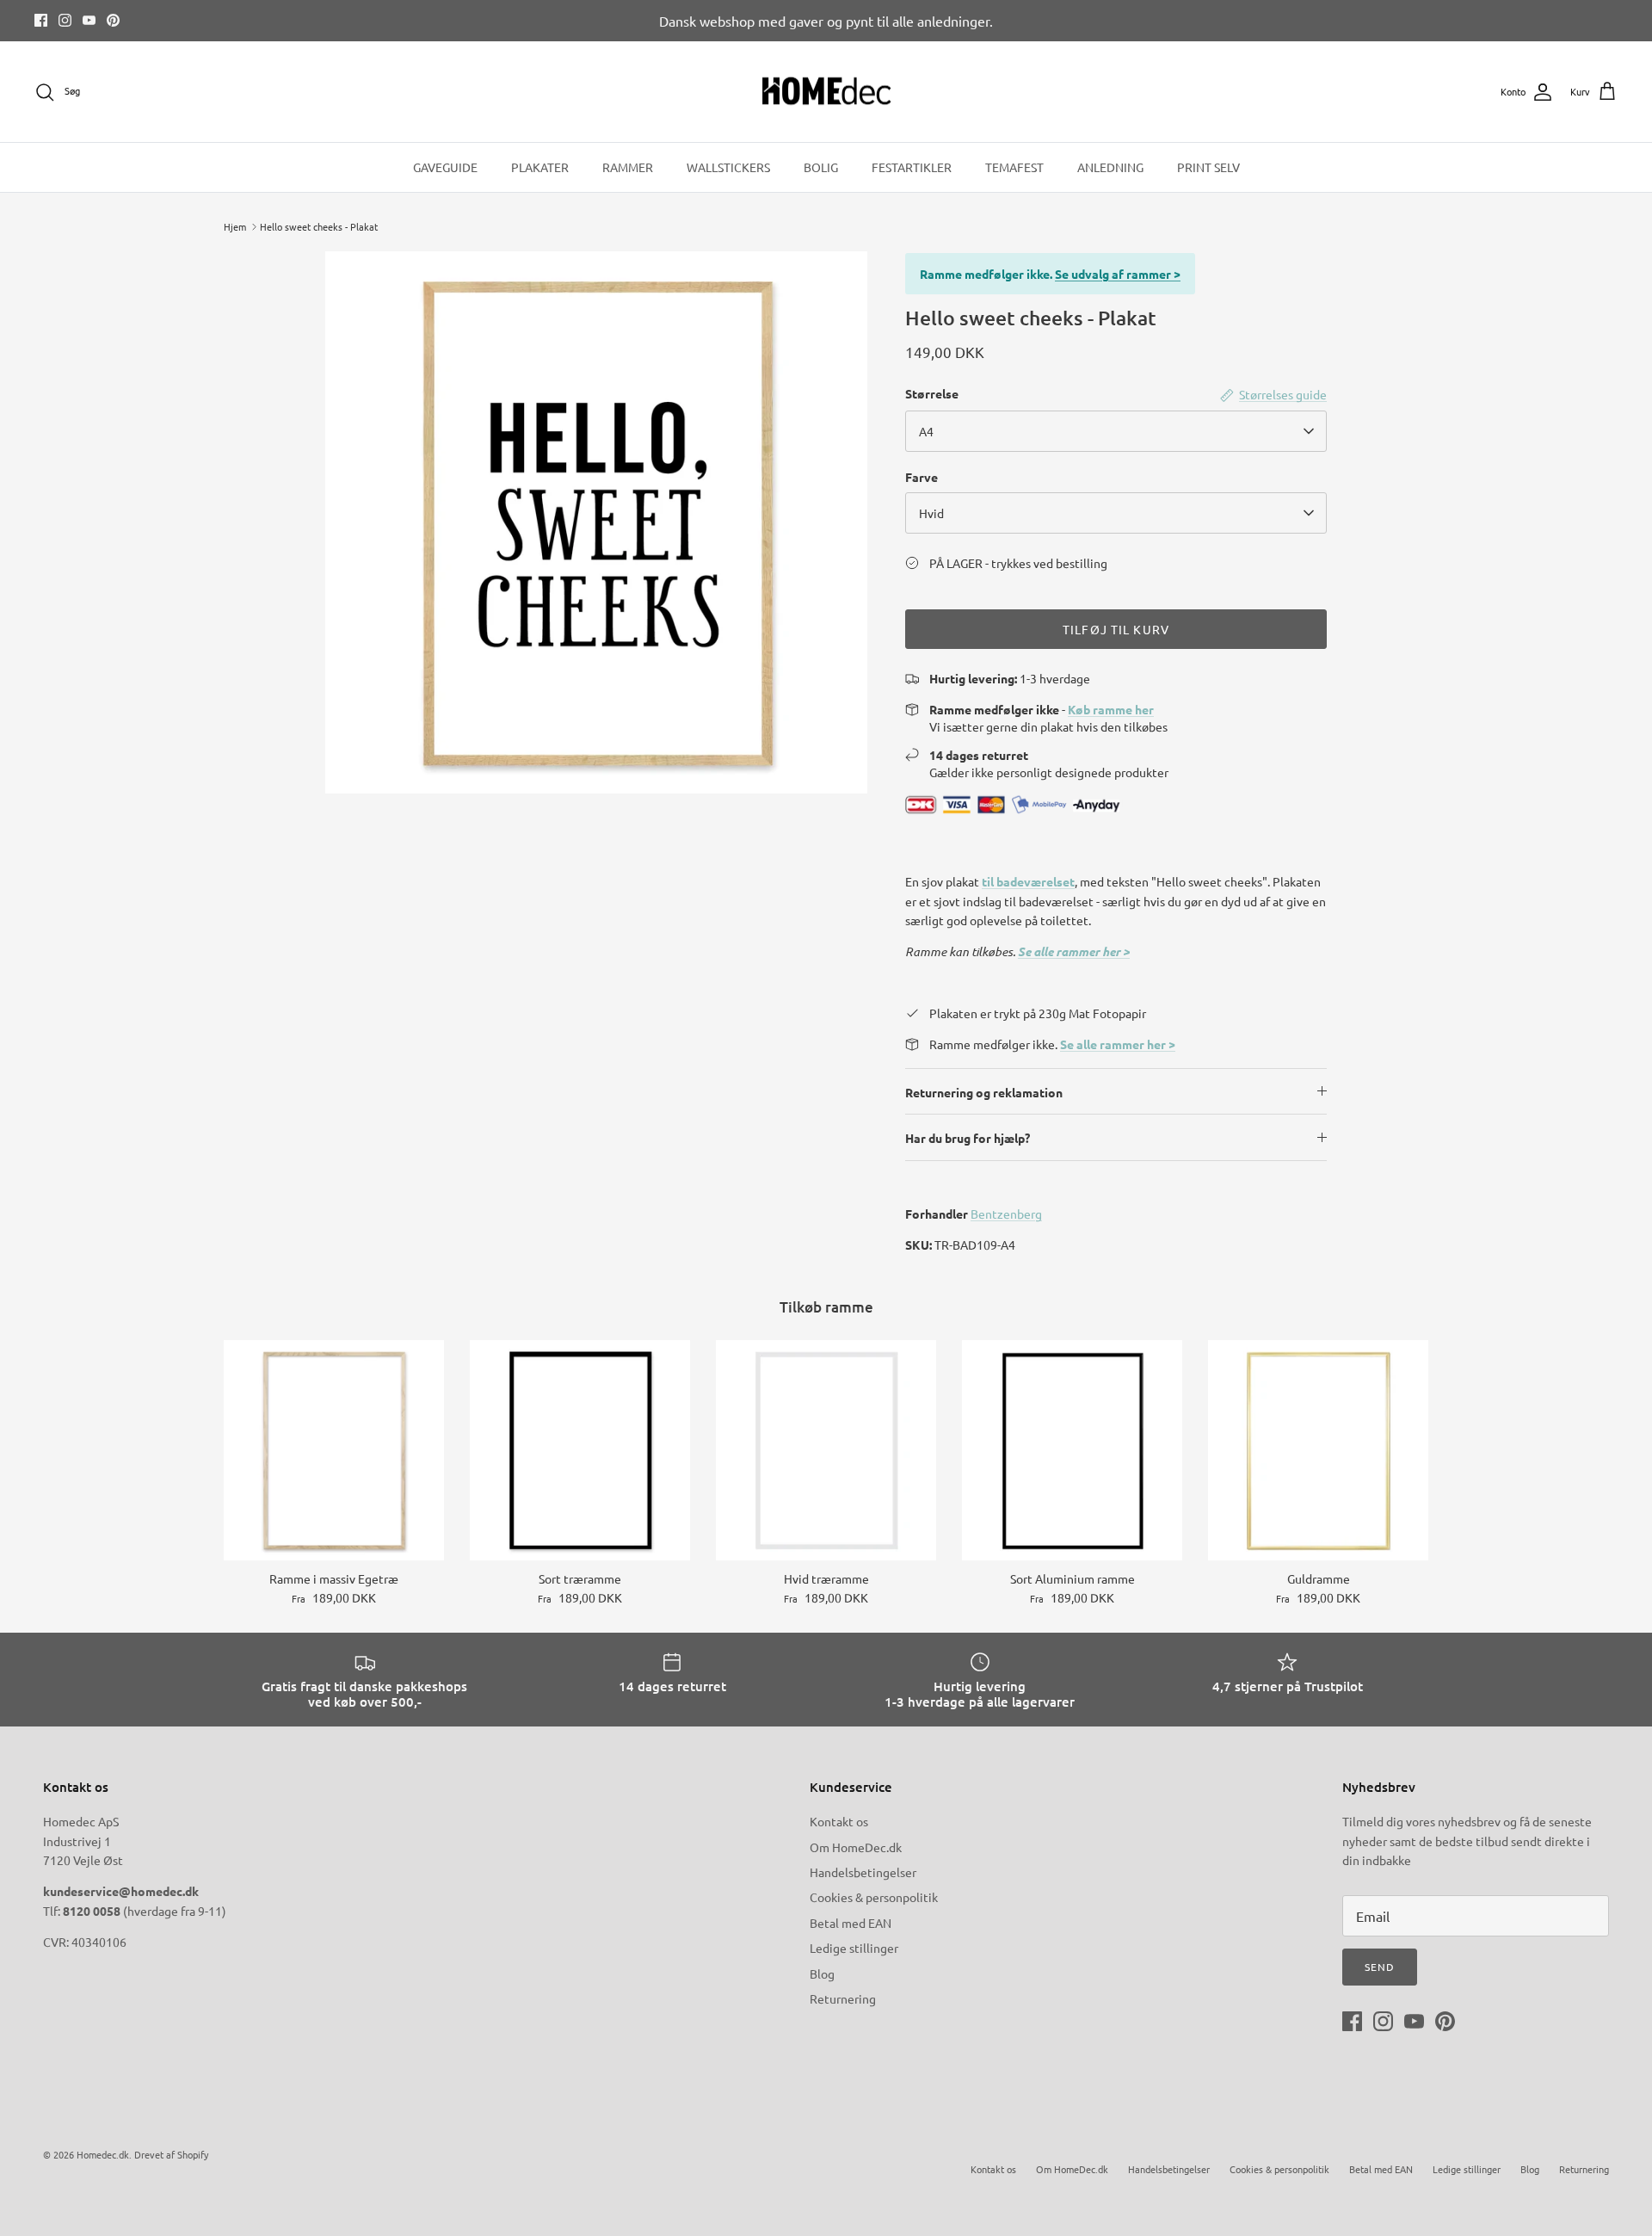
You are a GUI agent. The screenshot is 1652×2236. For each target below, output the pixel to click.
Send (1380, 1967)
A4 (926, 431)
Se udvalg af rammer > (1118, 274)
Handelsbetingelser (863, 1872)
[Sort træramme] (580, 1450)
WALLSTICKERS (728, 167)
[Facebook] (41, 20)
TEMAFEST (1014, 167)
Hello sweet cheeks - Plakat (319, 226)
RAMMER (628, 167)
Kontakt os (839, 1821)
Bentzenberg (1006, 1214)
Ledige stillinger (854, 1948)
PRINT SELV (1208, 167)
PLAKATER (540, 167)
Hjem (235, 226)
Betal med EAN (851, 1923)
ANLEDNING (1110, 167)
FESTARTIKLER (912, 167)
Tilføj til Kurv (1116, 629)
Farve (922, 477)
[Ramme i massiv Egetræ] (334, 1450)
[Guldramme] (1318, 1450)
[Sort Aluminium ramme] (1072, 1450)
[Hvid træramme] (826, 1450)
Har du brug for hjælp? (968, 1138)
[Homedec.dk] (826, 92)
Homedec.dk (103, 2154)
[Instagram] (65, 20)
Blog (822, 1973)
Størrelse (932, 393)
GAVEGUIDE (445, 167)
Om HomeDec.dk (856, 1847)
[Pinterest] (113, 20)
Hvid (931, 513)
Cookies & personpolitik (874, 1897)
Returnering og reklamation (984, 1092)
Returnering (843, 1998)
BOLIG (821, 167)
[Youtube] (89, 20)
